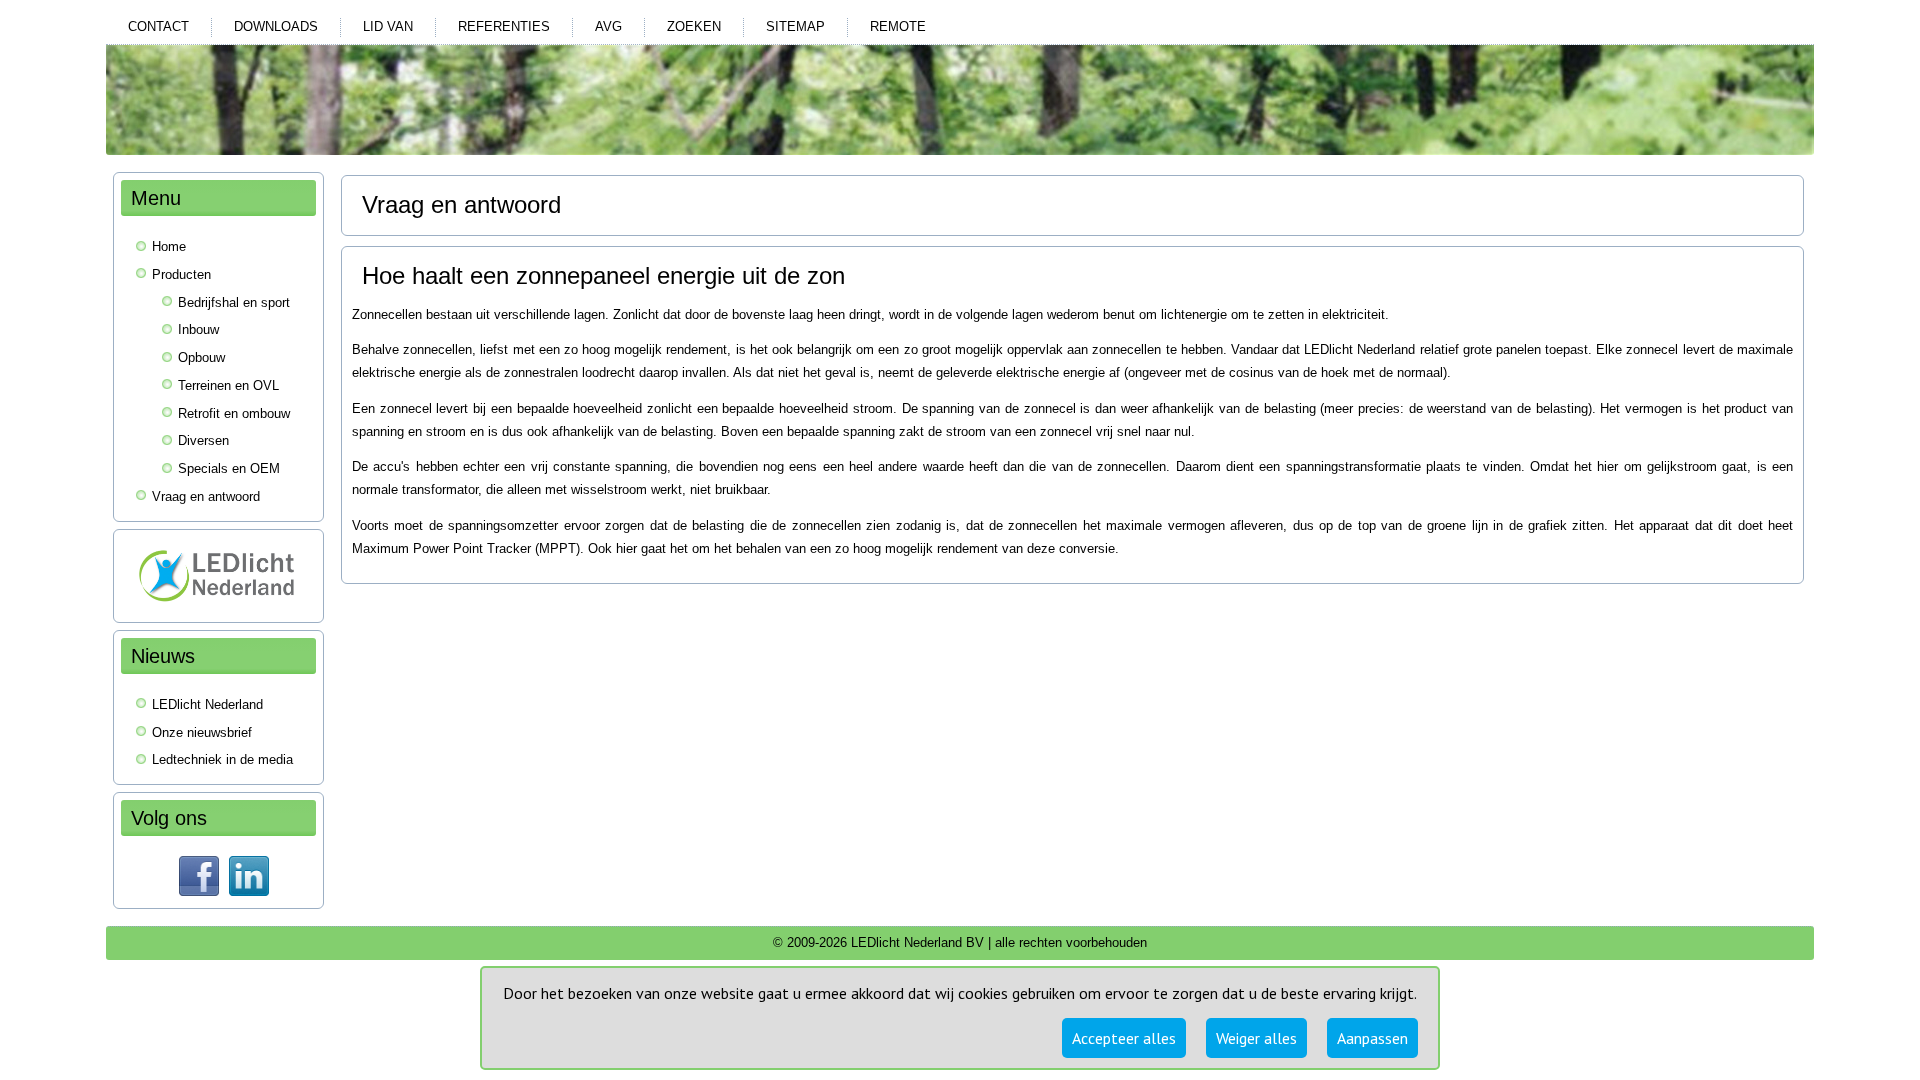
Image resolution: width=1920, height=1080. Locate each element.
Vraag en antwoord (206, 496)
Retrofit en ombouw (234, 413)
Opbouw (201, 357)
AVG (608, 26)
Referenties (504, 26)
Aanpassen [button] (1372, 1038)
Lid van (388, 26)
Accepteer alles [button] (1124, 1038)
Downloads (276, 26)
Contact (158, 26)
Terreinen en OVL (228, 385)
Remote (898, 26)
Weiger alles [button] (1256, 1038)
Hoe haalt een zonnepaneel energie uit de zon (603, 275)
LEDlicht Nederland (207, 704)
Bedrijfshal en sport (234, 302)
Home (169, 246)
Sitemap (795, 26)
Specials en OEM (229, 468)
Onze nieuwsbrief (202, 732)
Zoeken (694, 26)
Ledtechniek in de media (222, 759)
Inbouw (198, 329)
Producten (181, 274)
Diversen (203, 440)
